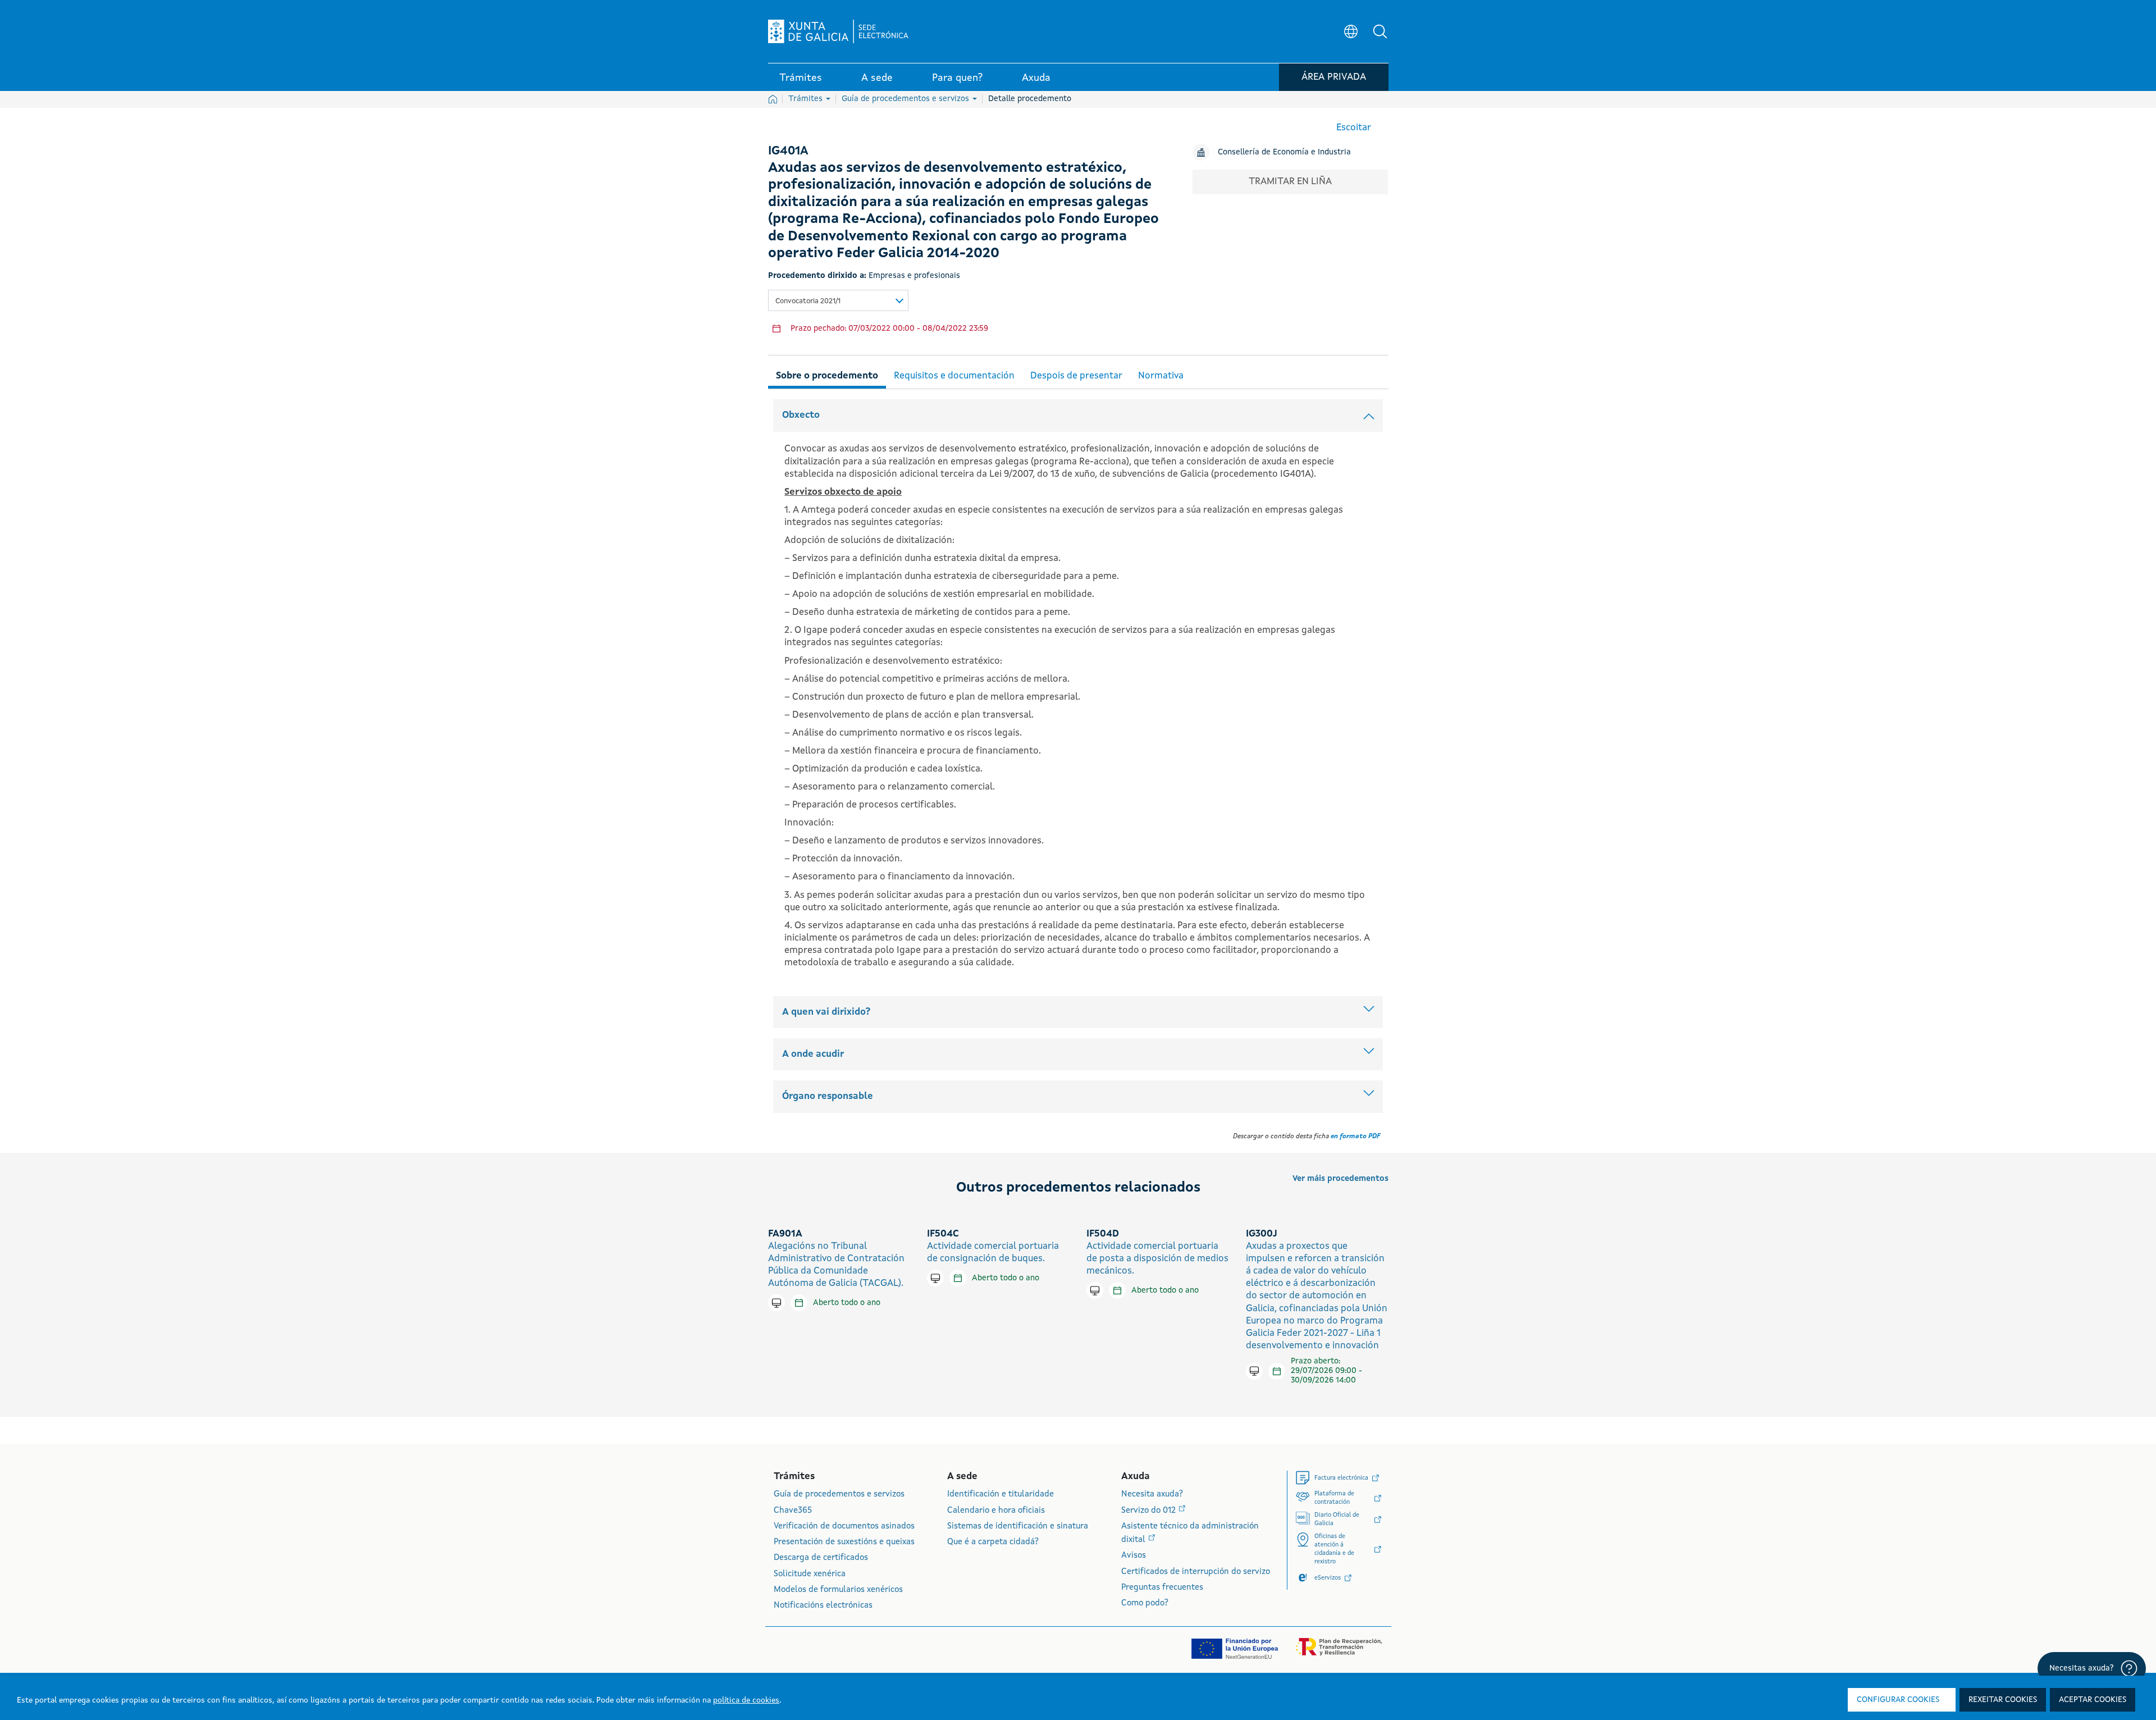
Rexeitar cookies (2003, 1700)
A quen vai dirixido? (826, 1012)
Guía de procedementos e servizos (906, 99)
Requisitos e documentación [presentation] (954, 376)
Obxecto (801, 415)
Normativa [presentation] (1161, 376)
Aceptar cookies (2093, 1700)
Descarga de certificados (821, 1558)
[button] (1380, 31)
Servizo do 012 (1150, 1511)
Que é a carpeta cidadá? (993, 1542)
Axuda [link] (1036, 78)
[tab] (827, 374)
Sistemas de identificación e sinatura (1018, 1527)
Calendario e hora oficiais (996, 1511)
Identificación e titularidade (1001, 1495)
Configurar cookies (1898, 1700)
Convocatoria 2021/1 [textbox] (808, 301)
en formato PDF (1355, 1137)
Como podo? (1145, 1603)
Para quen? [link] (957, 78)
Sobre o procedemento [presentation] (827, 376)
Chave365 (793, 1511)
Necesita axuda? (1152, 1495)
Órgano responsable (828, 1096)
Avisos (1134, 1556)
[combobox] (838, 300)
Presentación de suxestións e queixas (844, 1542)
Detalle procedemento (1030, 99)
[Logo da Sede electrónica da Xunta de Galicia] (838, 31)
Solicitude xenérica (810, 1574)
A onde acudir (813, 1054)
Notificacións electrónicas (823, 1606)
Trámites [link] (801, 78)
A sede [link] (877, 78)
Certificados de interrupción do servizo (1196, 1572)
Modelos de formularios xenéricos (838, 1590)
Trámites (807, 99)
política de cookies (746, 1700)
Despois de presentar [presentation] (1076, 376)
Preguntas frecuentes (1162, 1588)
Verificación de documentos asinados (844, 1527)
